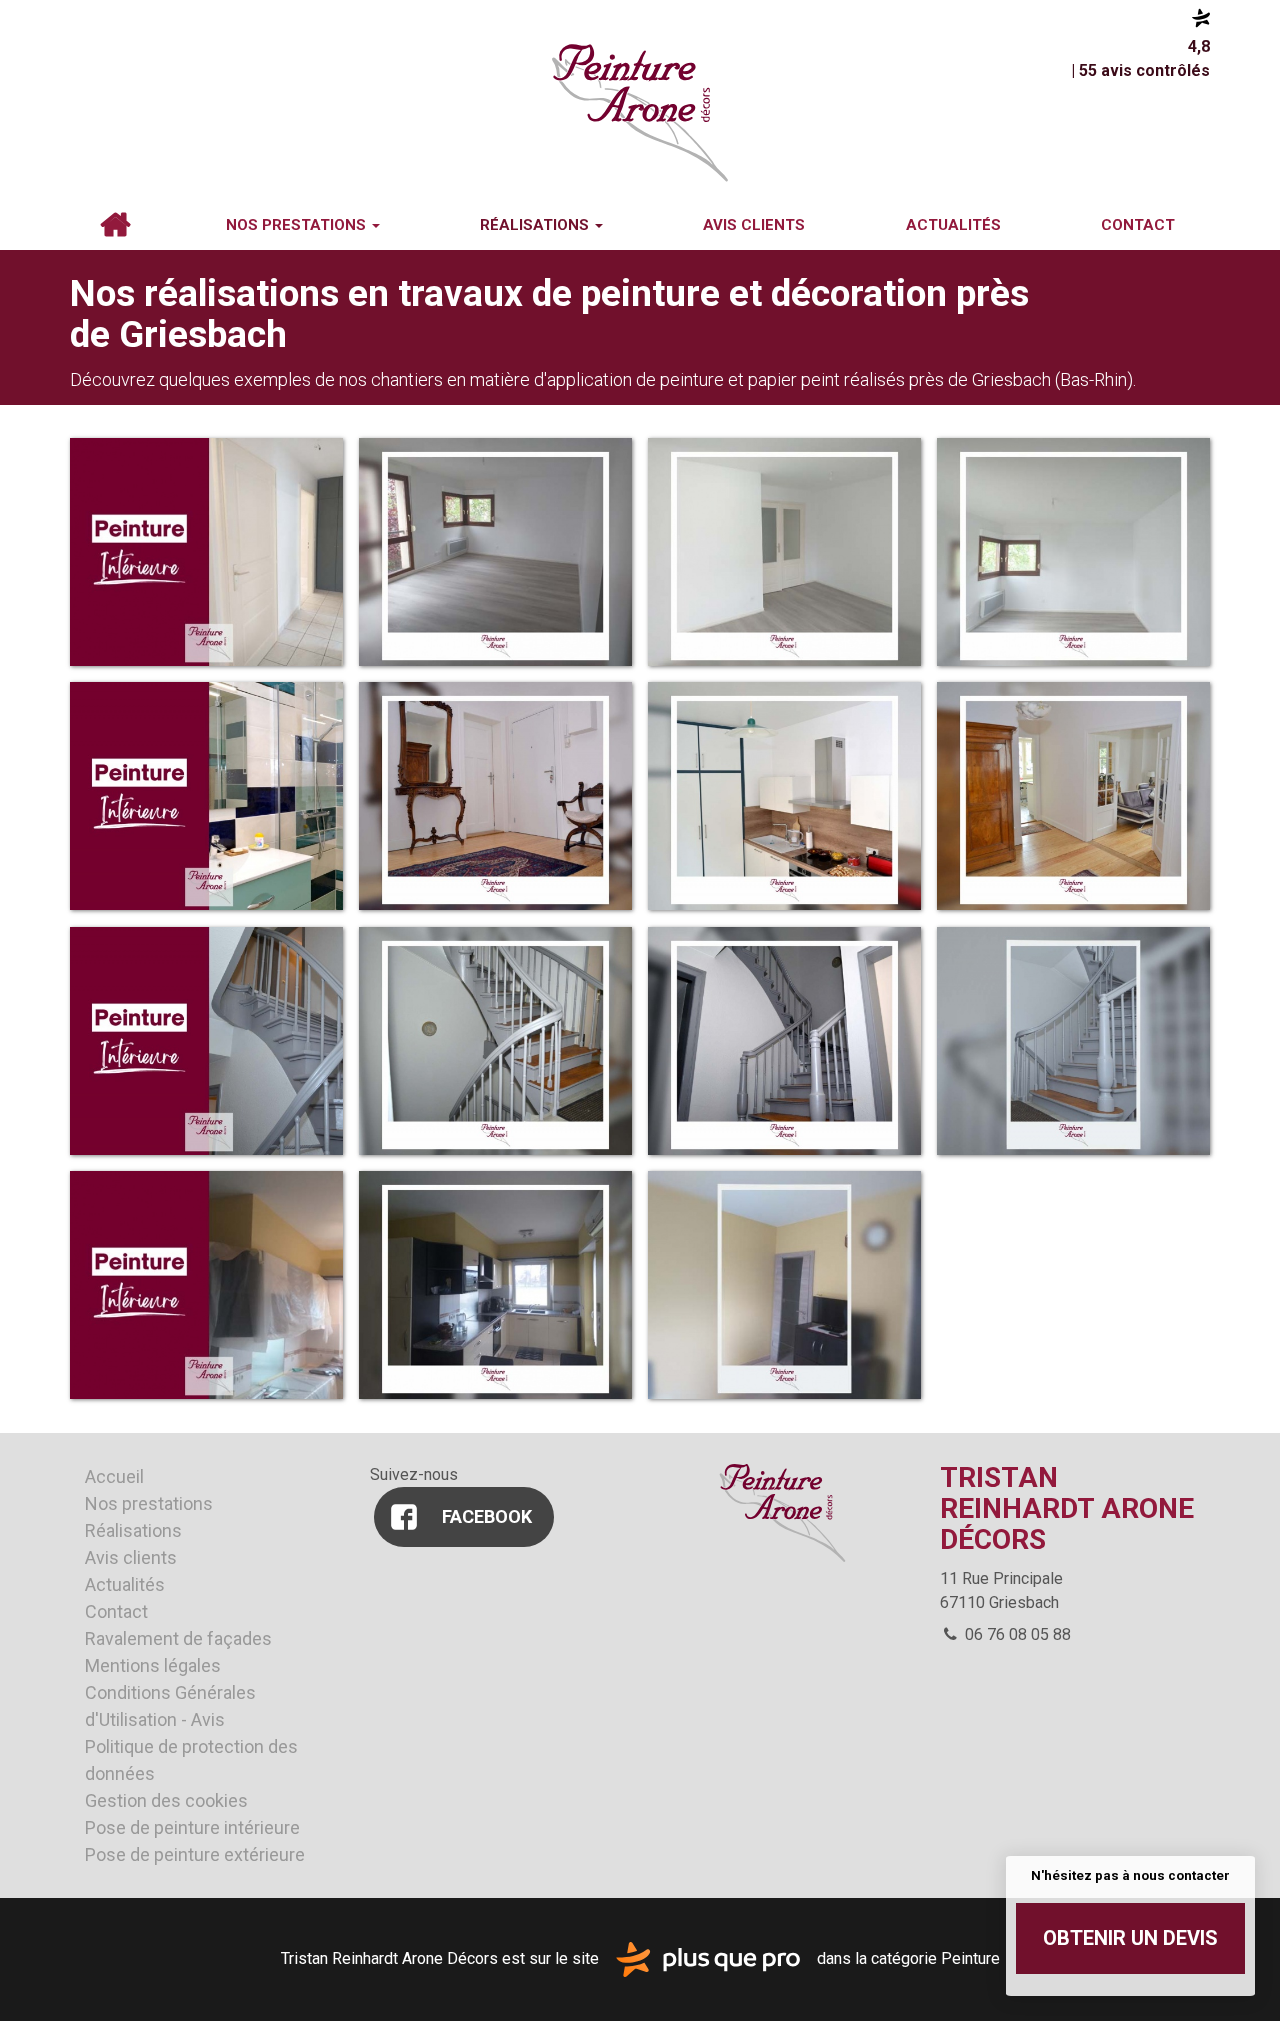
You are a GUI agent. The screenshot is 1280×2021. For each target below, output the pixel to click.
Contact (1138, 225)
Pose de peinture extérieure (195, 1854)
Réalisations (536, 225)
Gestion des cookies (166, 1800)
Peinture (970, 1958)
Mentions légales (153, 1665)
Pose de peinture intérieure (192, 1827)
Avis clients (754, 225)
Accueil (115, 225)
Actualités (953, 225)
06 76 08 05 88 (1016, 1634)
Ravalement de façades (178, 1638)
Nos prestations (298, 225)
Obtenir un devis (1130, 1938)
